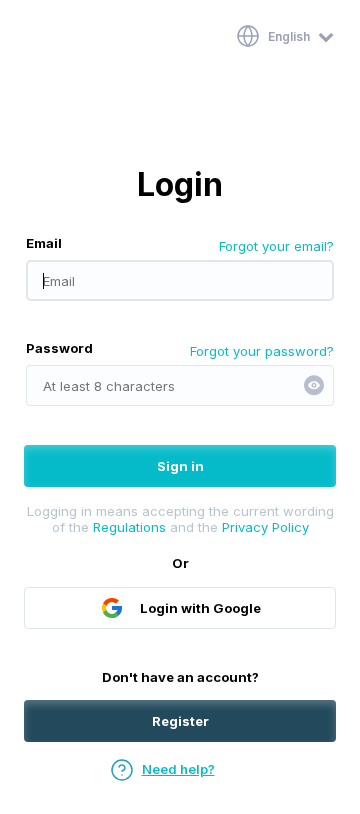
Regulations (129, 527)
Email (44, 243)
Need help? (178, 769)
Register (180, 721)
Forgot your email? (276, 246)
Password (59, 348)
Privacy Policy (265, 527)
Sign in (180, 466)
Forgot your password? (262, 351)
